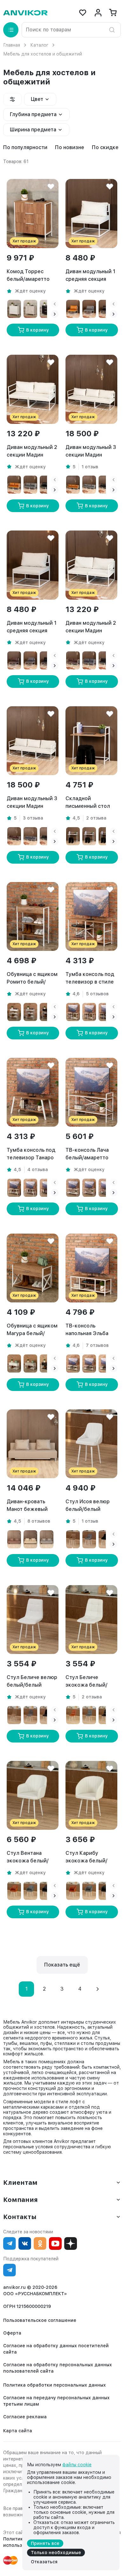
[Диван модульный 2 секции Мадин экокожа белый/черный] (47, 485)
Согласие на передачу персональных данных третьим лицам (56, 2401)
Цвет (37, 99)
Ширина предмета (33, 130)
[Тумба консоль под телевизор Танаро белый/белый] (14, 1188)
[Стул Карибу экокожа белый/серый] (89, 1891)
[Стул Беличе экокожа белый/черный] (105, 1715)
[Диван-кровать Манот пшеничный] (30, 1539)
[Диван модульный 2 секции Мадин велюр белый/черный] (105, 660)
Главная (12, 45)
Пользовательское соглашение (40, 2320)
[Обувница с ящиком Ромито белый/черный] (47, 1012)
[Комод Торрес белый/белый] (14, 309)
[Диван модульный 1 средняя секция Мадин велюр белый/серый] (30, 660)
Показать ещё (62, 1965)
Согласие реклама (25, 2417)
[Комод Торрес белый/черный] (47, 309)
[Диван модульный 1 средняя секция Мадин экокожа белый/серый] (89, 309)
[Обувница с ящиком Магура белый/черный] (47, 1364)
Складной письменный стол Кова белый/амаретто (88, 803)
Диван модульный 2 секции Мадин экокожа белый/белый (32, 451)
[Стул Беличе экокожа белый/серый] (89, 1715)
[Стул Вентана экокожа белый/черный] (47, 1891)
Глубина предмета (33, 114)
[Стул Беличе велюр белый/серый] (30, 1715)
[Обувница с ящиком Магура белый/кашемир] (30, 1364)
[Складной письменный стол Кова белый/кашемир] (89, 836)
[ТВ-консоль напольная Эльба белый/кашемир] (89, 1364)
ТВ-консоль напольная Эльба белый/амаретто (87, 1330)
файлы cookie (77, 2465)
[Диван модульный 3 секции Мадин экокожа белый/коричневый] (73, 485)
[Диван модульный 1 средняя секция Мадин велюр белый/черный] (47, 660)
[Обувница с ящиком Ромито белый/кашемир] (30, 1012)
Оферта (12, 2333)
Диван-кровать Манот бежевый (27, 1505)
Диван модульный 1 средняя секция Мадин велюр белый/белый (32, 627)
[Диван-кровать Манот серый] (47, 1539)
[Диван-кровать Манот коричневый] (14, 1539)
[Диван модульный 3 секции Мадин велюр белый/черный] (47, 836)
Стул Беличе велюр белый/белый (32, 1681)
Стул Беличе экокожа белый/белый (86, 1682)
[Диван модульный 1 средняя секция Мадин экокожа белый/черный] (105, 309)
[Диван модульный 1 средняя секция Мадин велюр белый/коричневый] (14, 660)
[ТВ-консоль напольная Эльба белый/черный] (105, 1364)
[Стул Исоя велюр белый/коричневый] (73, 1539)
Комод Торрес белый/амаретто (28, 275)
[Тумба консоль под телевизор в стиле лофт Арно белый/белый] (73, 1012)
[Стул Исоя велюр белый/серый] (89, 1539)
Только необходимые (56, 2553)
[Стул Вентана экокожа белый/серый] (30, 1891)
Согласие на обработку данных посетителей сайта (56, 2349)
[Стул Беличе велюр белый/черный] (47, 1715)
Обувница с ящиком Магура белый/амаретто (32, 1330)
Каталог (39, 45)
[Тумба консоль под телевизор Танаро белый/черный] (47, 1188)
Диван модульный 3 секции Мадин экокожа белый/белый (91, 451)
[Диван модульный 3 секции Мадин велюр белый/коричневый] (14, 836)
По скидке (105, 147)
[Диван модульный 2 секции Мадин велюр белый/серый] (89, 660)
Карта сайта (18, 2431)
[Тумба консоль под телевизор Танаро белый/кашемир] (30, 1188)
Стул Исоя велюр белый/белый (88, 1505)
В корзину (38, 330)
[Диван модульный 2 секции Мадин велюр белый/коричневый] (73, 660)
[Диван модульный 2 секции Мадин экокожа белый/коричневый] (14, 485)
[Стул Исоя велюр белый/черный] (105, 1539)
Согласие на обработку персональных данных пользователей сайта (58, 2368)
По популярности (25, 147)
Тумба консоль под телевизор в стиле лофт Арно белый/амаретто (90, 978)
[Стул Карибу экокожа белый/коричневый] (73, 1891)
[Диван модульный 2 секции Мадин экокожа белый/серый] (30, 485)
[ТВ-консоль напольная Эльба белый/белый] (73, 1364)
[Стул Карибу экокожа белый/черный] (105, 1891)
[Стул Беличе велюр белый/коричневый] (14, 1715)
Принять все (45, 2543)
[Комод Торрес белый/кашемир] (30, 309)
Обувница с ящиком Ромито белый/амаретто (32, 978)
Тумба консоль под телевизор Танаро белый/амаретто (31, 1154)
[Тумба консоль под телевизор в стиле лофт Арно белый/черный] (105, 1012)
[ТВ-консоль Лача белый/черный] (105, 1188)
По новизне (70, 147)
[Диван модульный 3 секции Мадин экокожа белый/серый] (89, 485)
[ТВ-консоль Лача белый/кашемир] (89, 1188)
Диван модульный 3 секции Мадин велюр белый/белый (32, 803)
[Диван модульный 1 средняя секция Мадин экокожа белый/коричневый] (73, 309)
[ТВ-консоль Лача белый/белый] (73, 1188)
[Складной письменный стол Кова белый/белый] (73, 836)
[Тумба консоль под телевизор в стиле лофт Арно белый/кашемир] (89, 1012)
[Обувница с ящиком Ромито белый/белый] (14, 1012)
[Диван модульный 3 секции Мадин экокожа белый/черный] (105, 485)
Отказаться (44, 2562)
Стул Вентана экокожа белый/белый (28, 1857)
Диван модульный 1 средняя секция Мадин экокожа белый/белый (90, 276)
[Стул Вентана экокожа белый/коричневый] (14, 1891)
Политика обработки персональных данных (55, 2385)
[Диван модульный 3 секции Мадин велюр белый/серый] (30, 836)
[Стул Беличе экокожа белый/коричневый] (73, 1715)
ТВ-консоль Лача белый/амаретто (87, 1154)
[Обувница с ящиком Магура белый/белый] (14, 1364)
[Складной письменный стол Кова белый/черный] (105, 836)
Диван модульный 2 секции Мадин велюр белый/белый (91, 627)
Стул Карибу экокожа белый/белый (86, 1857)
